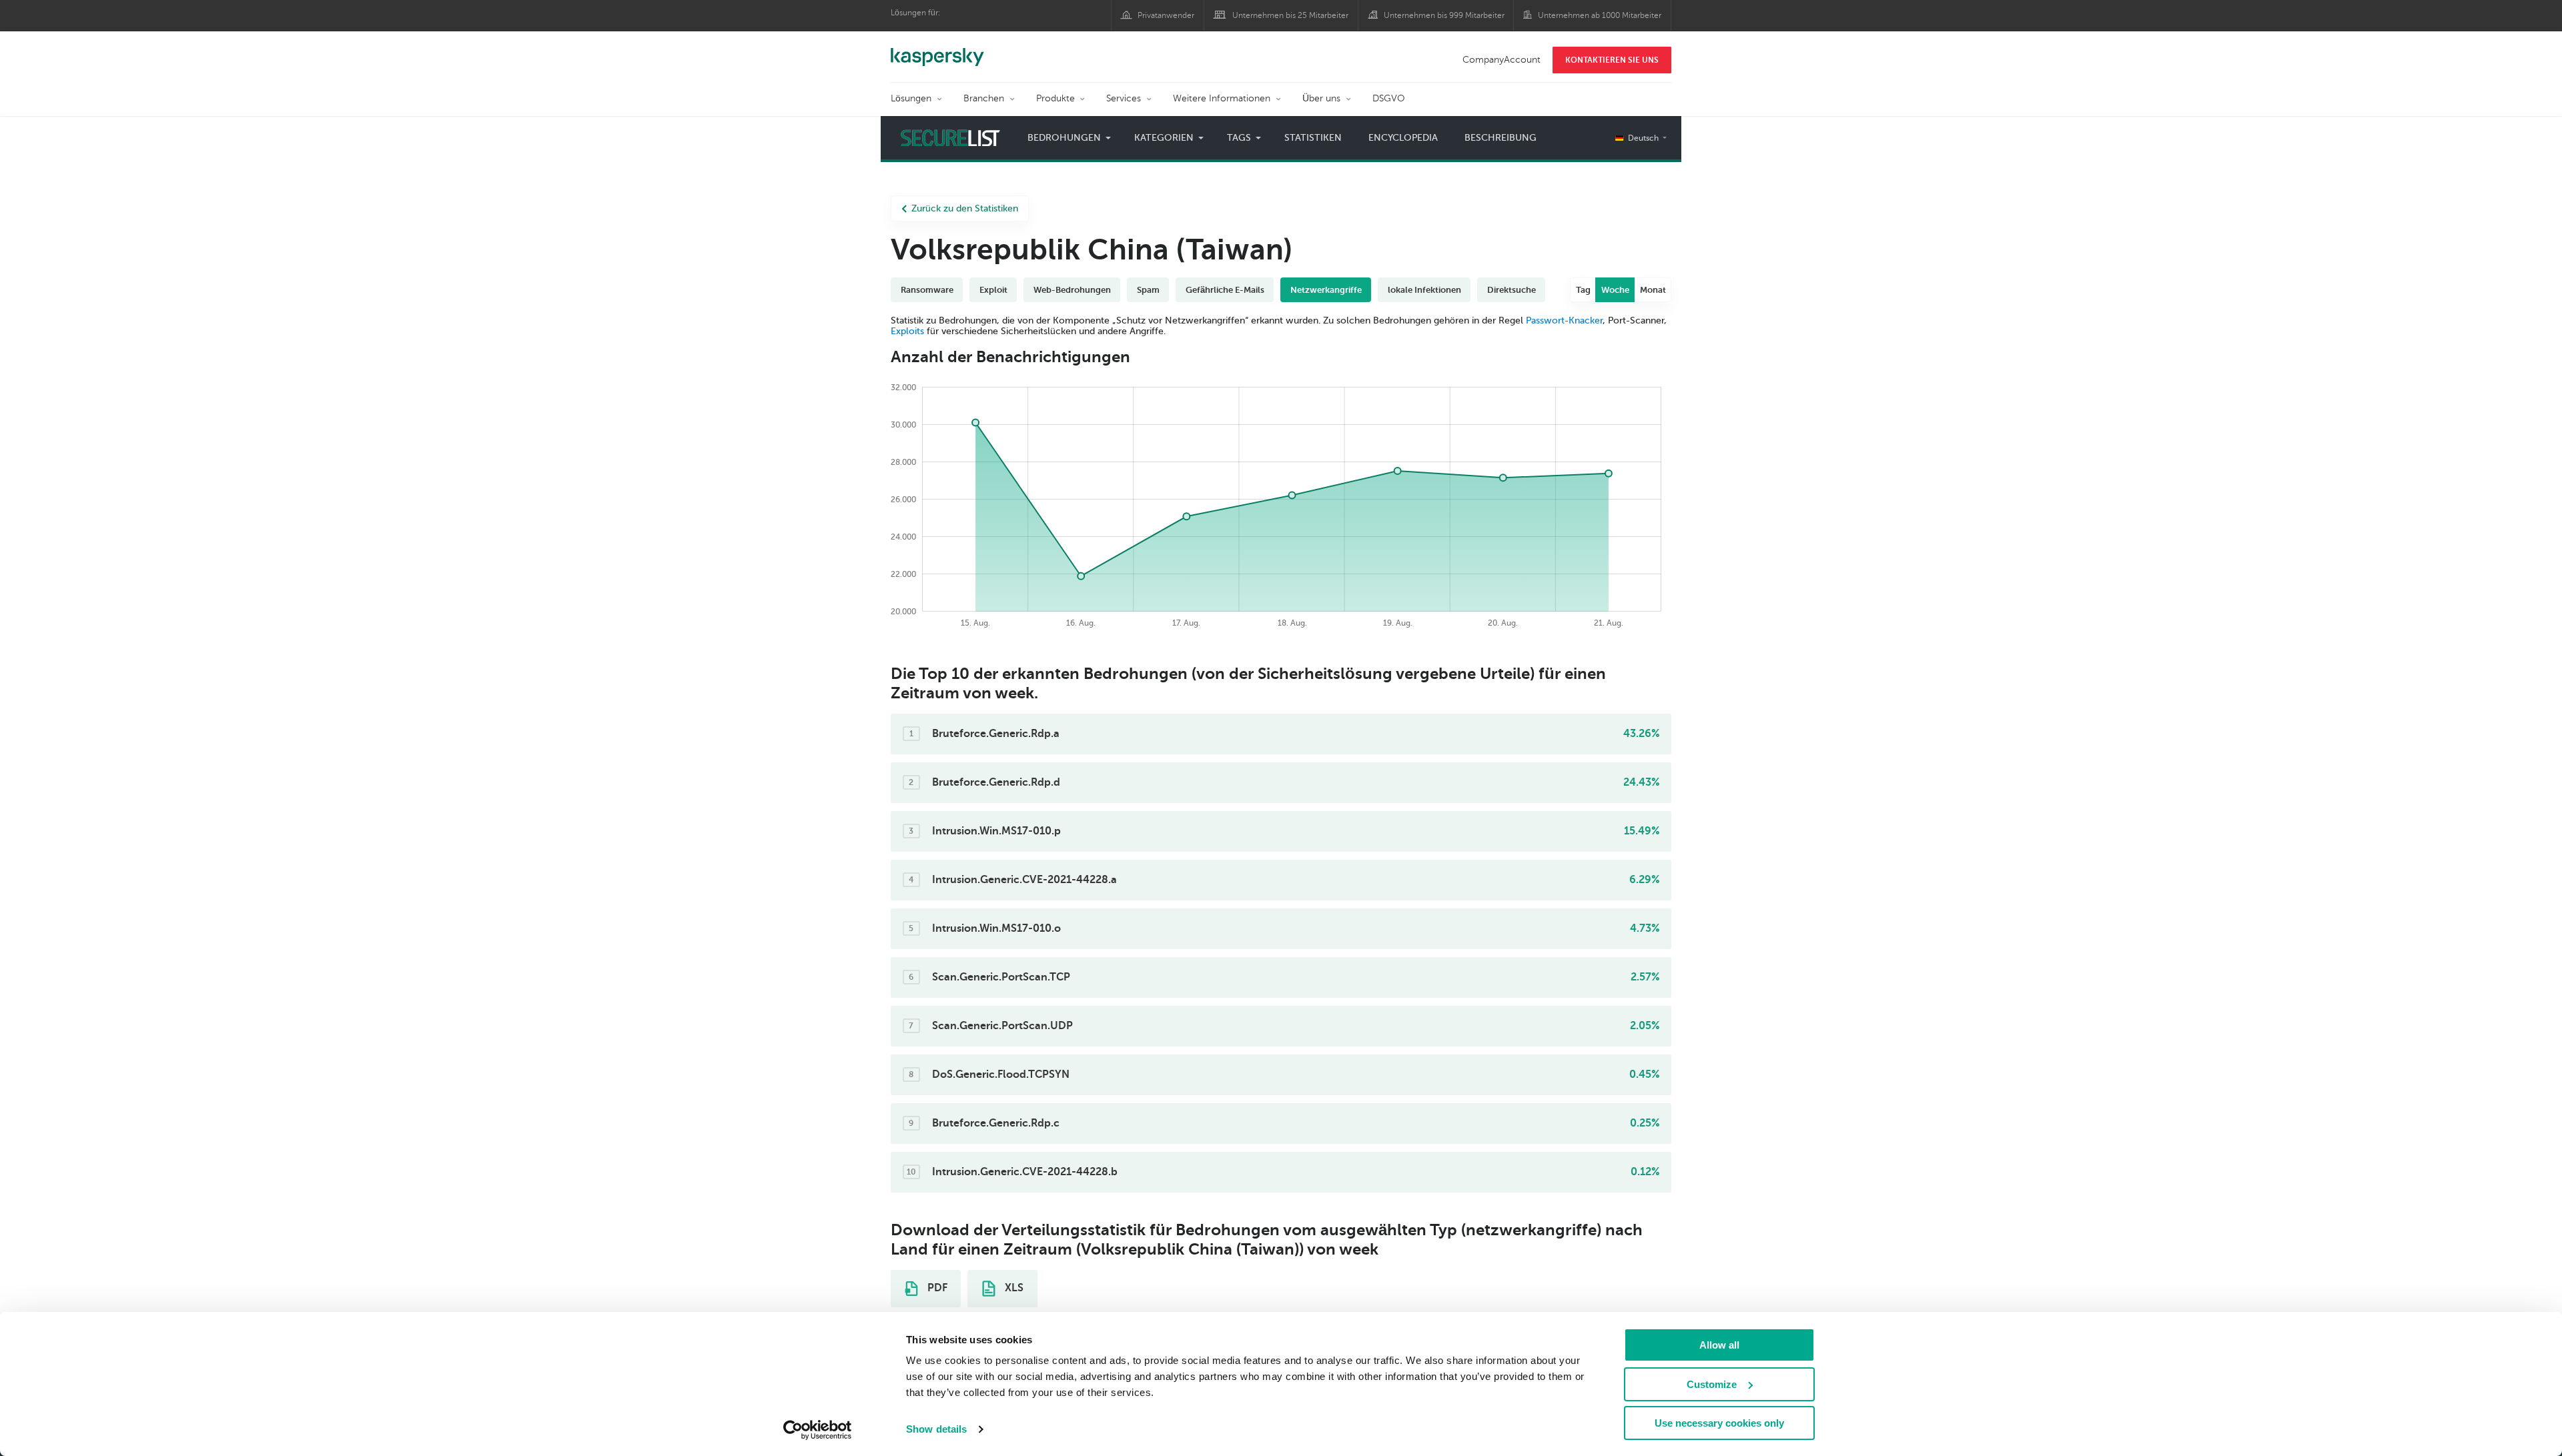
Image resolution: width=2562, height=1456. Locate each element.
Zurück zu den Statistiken (965, 208)
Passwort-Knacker (1564, 320)
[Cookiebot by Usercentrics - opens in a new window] (818, 1430)
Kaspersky (937, 50)
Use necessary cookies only (1719, 1423)
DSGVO (1389, 98)
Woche (1615, 290)
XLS (1013, 1288)
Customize (1712, 1384)
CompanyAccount (1502, 60)
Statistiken (1313, 138)
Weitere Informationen (1222, 98)
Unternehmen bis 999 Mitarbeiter (1444, 15)
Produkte (1055, 98)
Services (1124, 98)
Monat (1653, 290)
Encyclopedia (1403, 138)
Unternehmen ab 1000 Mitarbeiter (1600, 15)
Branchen (984, 98)
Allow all (1719, 1345)
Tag (1583, 290)
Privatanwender (1166, 15)
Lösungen (911, 98)
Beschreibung (1501, 138)
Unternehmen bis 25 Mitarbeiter (1290, 15)
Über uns (1321, 98)
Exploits (907, 331)
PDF (936, 1288)
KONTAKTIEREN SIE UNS (1612, 60)
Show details (936, 1429)
